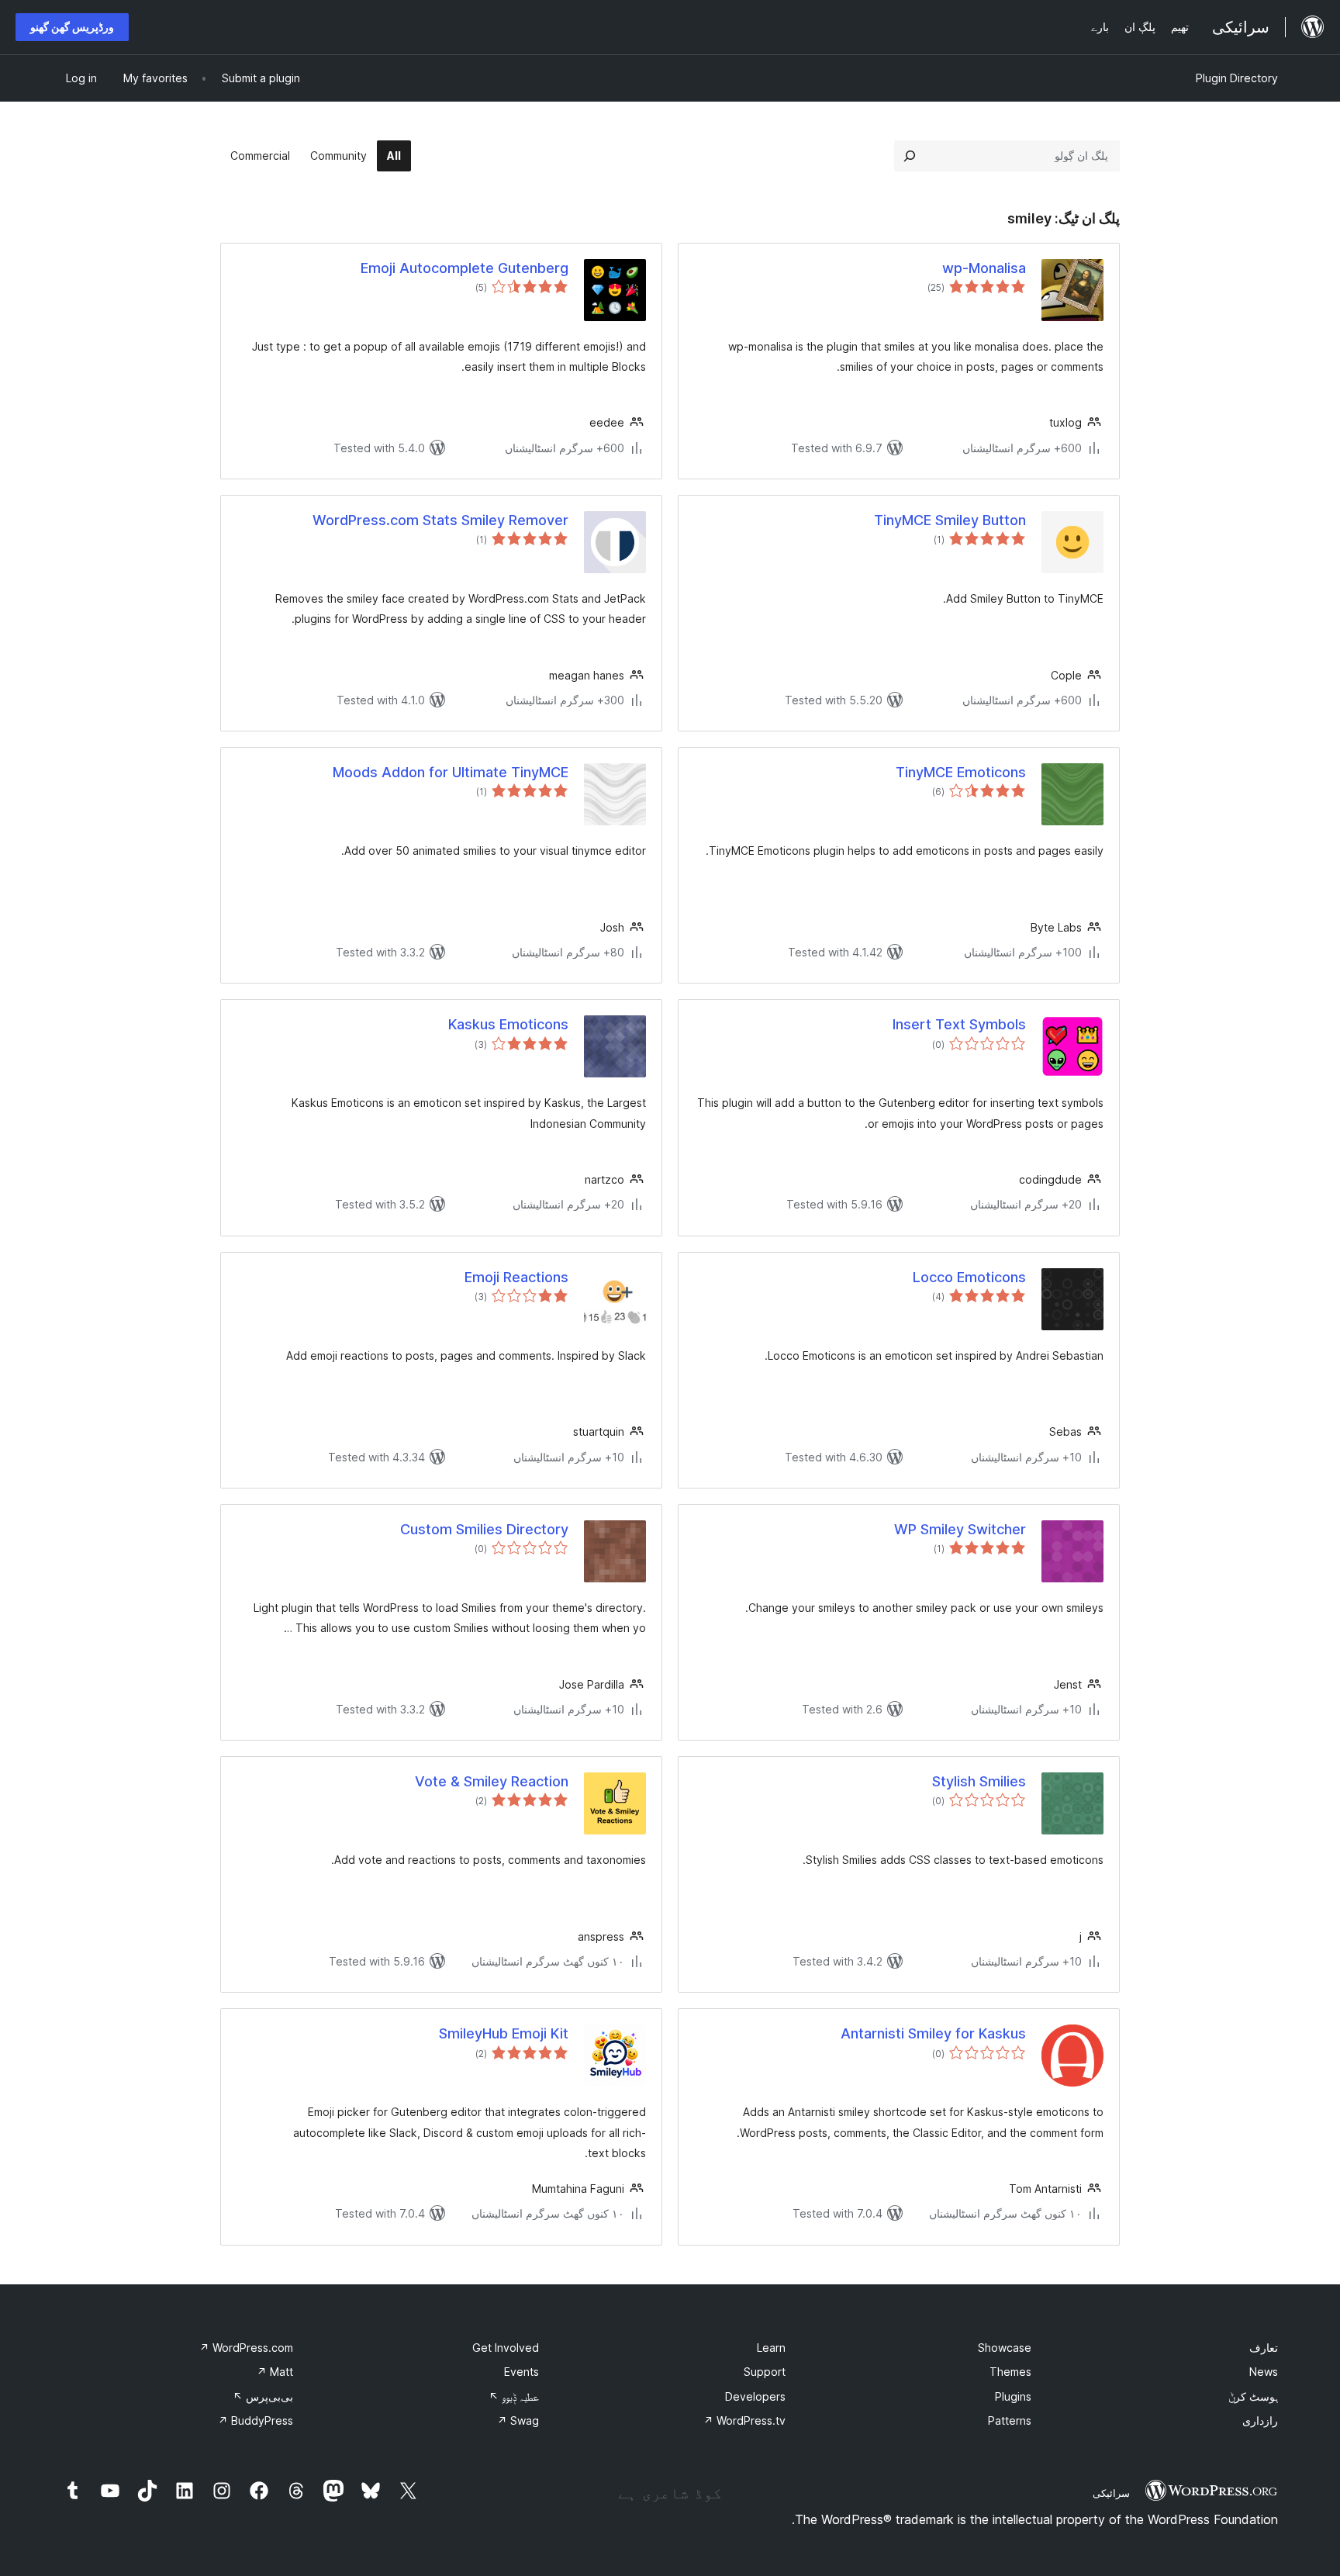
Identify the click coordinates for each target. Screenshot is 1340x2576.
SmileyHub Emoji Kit (504, 2033)
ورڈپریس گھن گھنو (72, 27)
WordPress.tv (744, 2420)
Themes (1010, 2372)
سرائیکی (1111, 2493)
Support (765, 2372)
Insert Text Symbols (959, 1024)
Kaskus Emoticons (508, 1024)
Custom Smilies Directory (484, 1529)
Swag (518, 2420)
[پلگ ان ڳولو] (910, 156)
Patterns (1010, 2420)
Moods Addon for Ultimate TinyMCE (451, 772)
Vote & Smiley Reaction (492, 1781)
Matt (275, 2372)
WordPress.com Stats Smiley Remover (440, 520)
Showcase (1005, 2348)
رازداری (1260, 2420)
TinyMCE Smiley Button (950, 520)
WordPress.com (246, 2348)
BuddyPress (256, 2420)
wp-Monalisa (984, 268)
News (1264, 2372)
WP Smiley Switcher (960, 1529)
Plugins (1013, 2396)
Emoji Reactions (516, 1277)
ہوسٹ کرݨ (1253, 2396)
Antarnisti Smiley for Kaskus (933, 2033)
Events (521, 2372)
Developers (755, 2396)
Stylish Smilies (979, 1781)
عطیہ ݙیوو (514, 2396)
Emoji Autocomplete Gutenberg (465, 268)
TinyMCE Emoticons (961, 772)
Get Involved (506, 2348)
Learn (771, 2348)
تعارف (1264, 2348)
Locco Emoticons (969, 1277)
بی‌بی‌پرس (263, 2396)
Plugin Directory (1237, 78)
